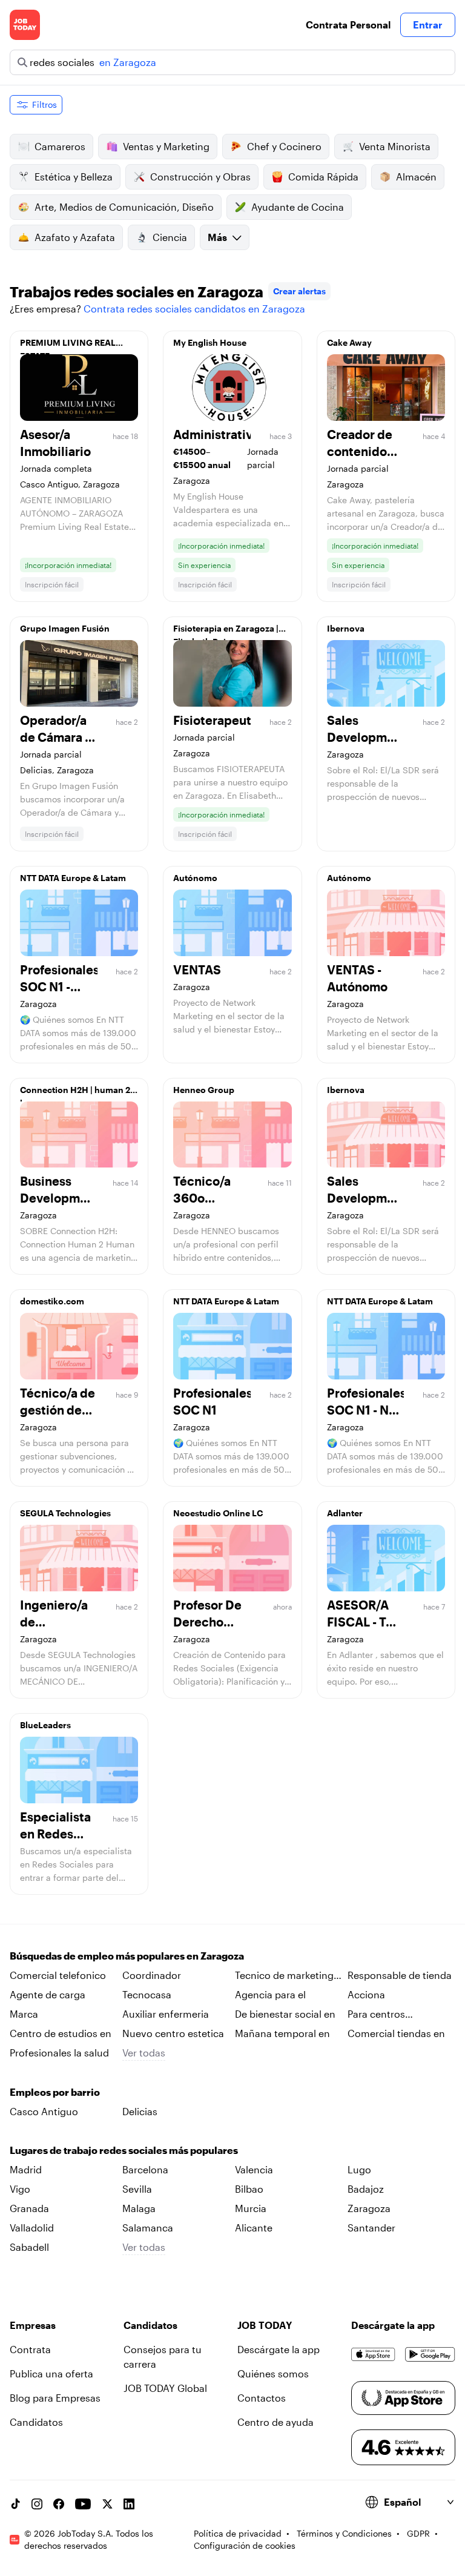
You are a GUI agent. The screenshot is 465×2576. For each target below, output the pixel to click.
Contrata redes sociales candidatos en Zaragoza (194, 309)
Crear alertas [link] (299, 291)
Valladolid (32, 2228)
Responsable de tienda (400, 1975)
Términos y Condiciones (344, 2533)
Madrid (26, 2169)
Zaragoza (369, 2208)
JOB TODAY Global (165, 2388)
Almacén (416, 177)
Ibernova (346, 628)
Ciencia (170, 237)
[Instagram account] (37, 2504)
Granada (29, 2208)
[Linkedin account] (129, 2504)
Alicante (254, 2228)
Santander (371, 2228)
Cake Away (349, 342)
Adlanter (345, 1513)
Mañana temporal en (282, 2033)
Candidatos (36, 2422)
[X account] (107, 2504)
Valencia (254, 2169)
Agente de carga (48, 1994)
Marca (24, 2014)
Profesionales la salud (59, 2053)
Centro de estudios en (61, 2033)
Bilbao (249, 2189)
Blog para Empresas (55, 2398)
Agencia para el (270, 1994)
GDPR (418, 2533)
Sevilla (137, 2189)
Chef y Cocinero (284, 146)
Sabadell (29, 2247)
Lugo (359, 2169)
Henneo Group (204, 1090)
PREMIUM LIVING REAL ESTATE (68, 346)
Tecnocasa (147, 1994)
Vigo (20, 2189)
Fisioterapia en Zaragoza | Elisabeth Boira (226, 632)
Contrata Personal (348, 25)
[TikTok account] (15, 2504)
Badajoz (366, 2189)
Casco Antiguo (44, 2111)
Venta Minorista (395, 146)
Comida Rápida (323, 177)
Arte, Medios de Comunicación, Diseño (124, 207)
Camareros (60, 146)
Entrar (428, 25)
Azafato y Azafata (75, 237)
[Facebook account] (59, 2504)
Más (217, 237)
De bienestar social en (285, 2014)
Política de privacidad (238, 2533)
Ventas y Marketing (166, 146)
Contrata (30, 2349)
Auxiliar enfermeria (166, 2014)
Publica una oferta (51, 2373)
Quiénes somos (273, 2373)
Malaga (139, 2208)
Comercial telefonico (58, 1975)
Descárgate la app (279, 2349)
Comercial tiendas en (396, 2033)
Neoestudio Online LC (218, 1513)
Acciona (366, 1994)
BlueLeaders (45, 1725)
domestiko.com (52, 1301)
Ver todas (144, 2053)
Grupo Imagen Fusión (65, 628)
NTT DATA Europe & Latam (73, 878)
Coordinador (152, 1975)
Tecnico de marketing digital (284, 1976)
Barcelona (145, 2169)
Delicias (140, 2111)
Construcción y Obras (200, 177)
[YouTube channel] (83, 2504)
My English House (210, 342)
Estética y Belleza (74, 177)
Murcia (251, 2208)
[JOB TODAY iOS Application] (373, 2354)
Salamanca (148, 2228)
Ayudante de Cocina (298, 207)
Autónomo (195, 878)
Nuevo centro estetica (173, 2033)
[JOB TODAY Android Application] (430, 2354)
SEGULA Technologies (65, 1513)
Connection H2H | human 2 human (75, 1093)
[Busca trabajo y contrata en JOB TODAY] (25, 25)
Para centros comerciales (376, 2015)
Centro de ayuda (275, 2422)
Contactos (262, 2398)
